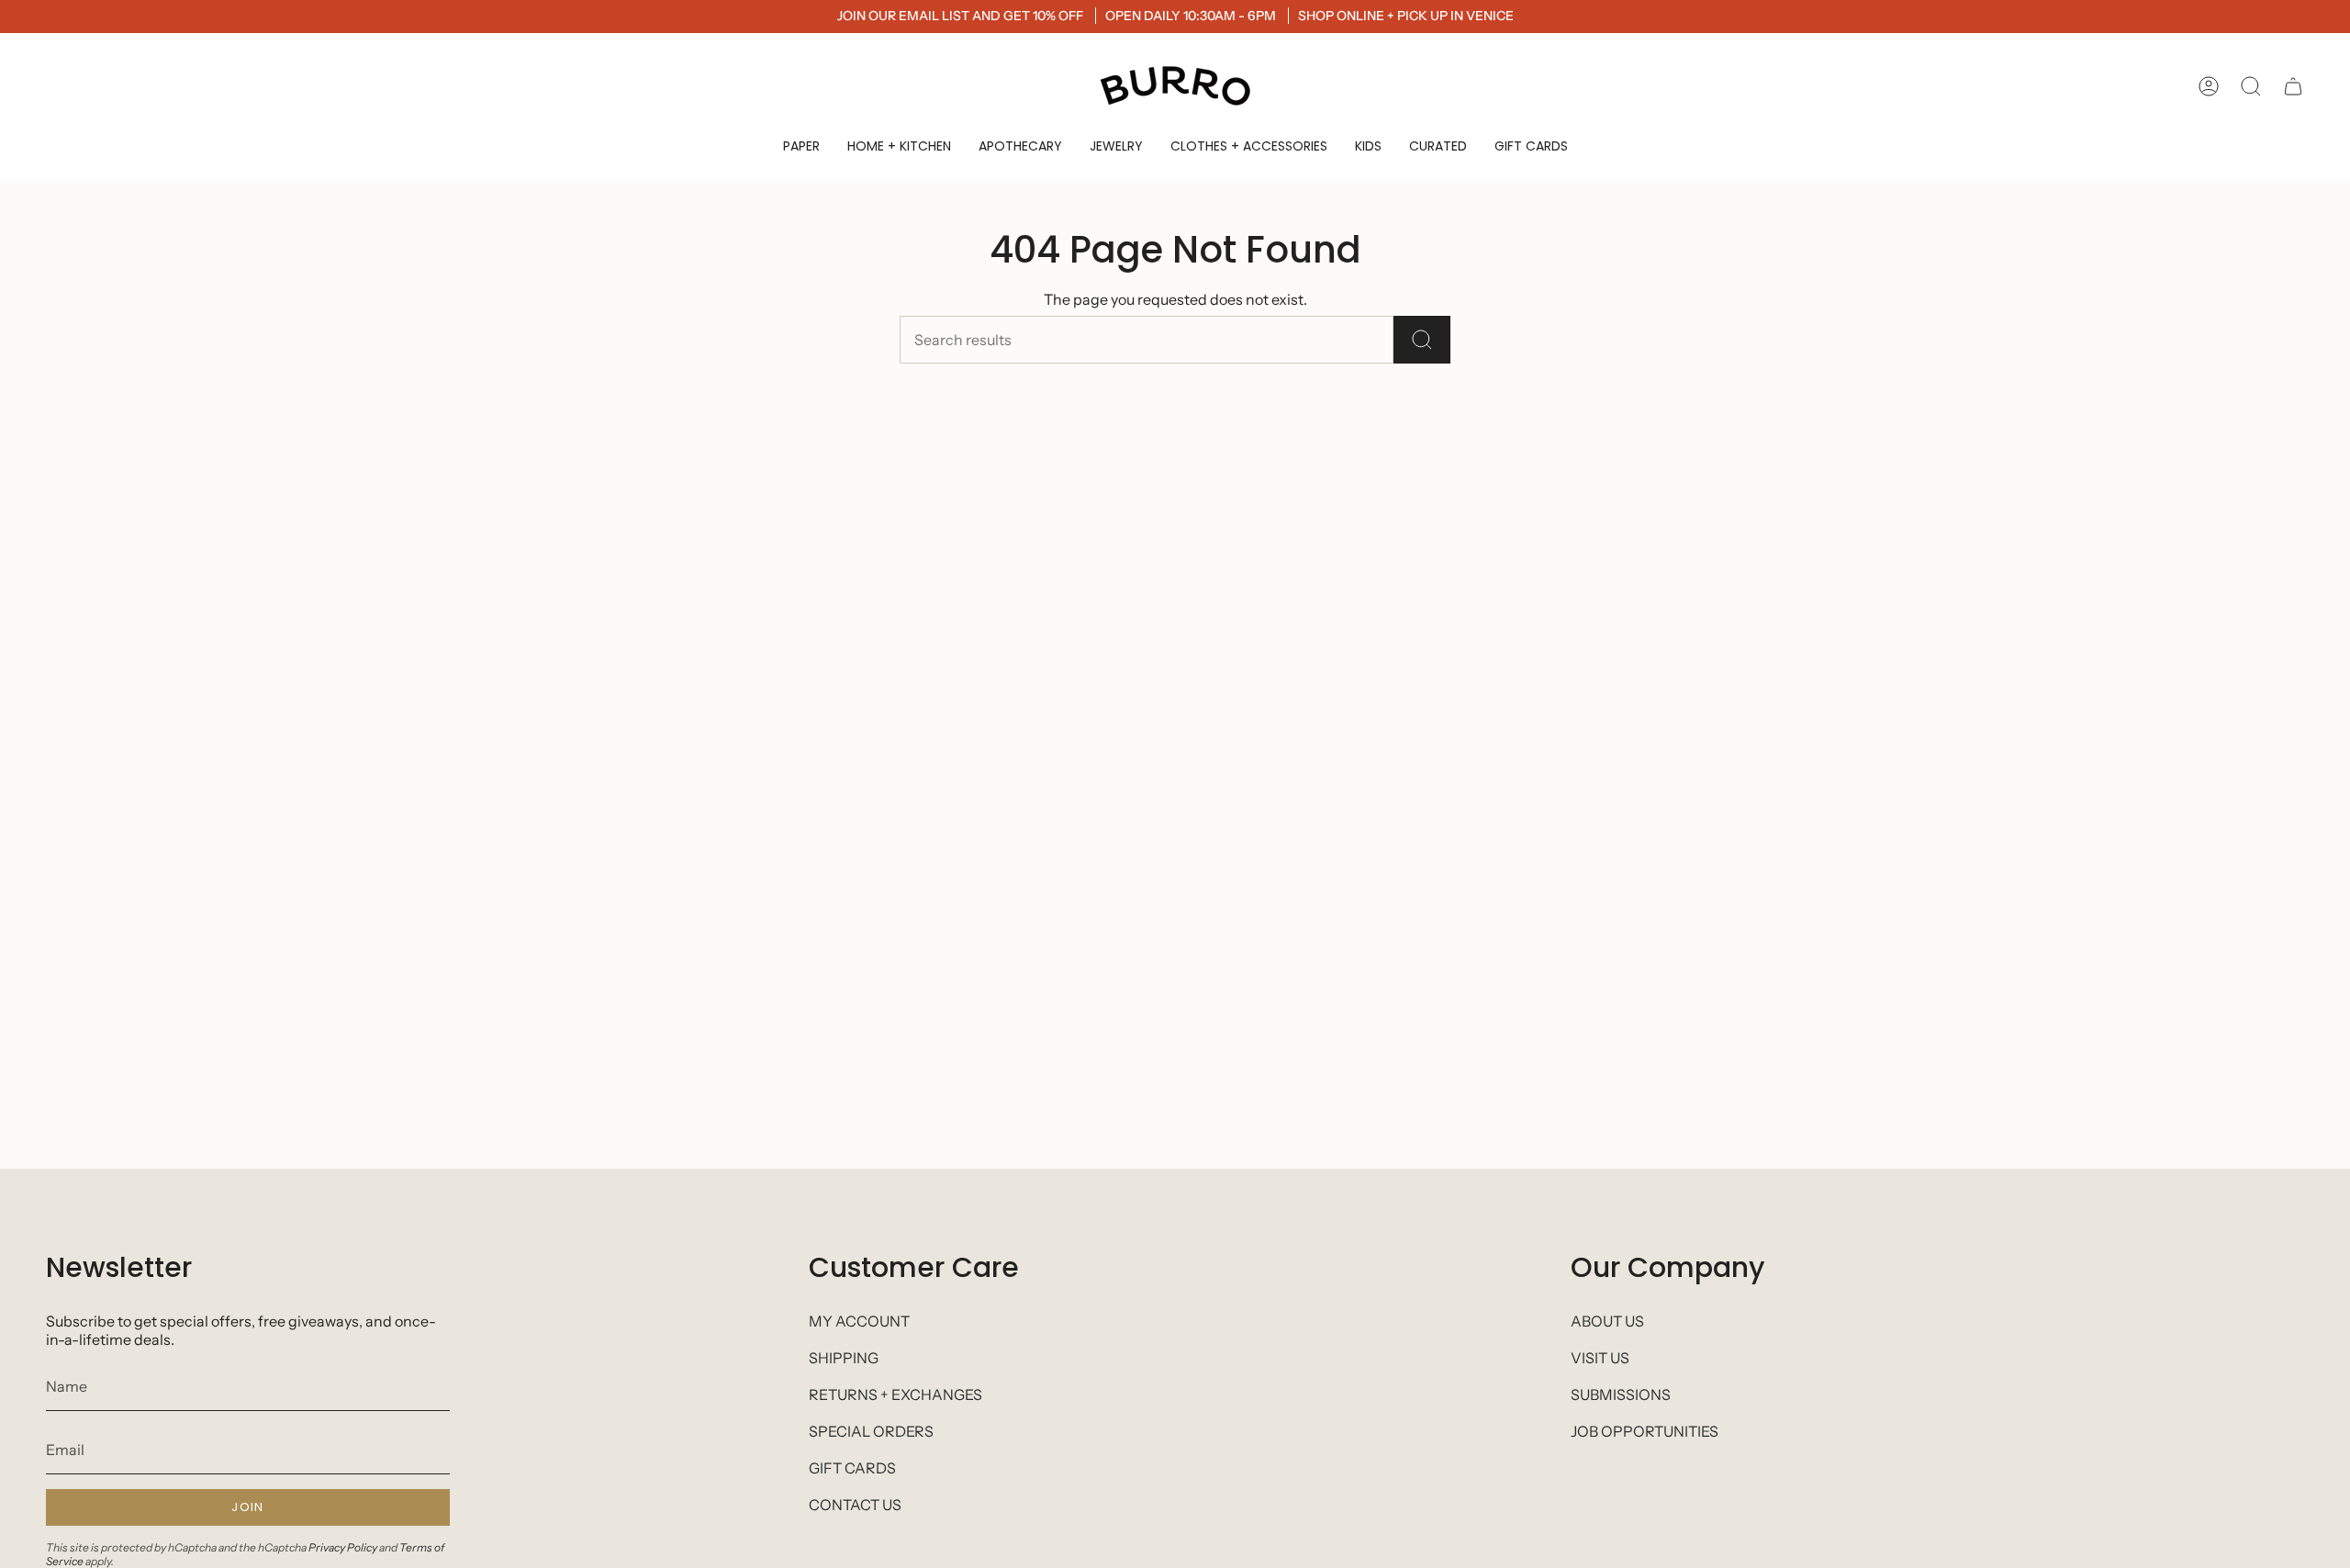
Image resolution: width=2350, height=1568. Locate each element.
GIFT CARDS (852, 1468)
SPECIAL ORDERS (871, 1431)
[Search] (1422, 340)
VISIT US (1600, 1358)
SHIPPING (844, 1358)
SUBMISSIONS (1621, 1394)
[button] (801, 146)
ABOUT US (1607, 1321)
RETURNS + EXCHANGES (895, 1394)
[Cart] (2293, 86)
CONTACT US (855, 1505)
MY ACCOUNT (859, 1321)
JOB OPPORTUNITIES (1645, 1431)
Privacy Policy (343, 1547)
